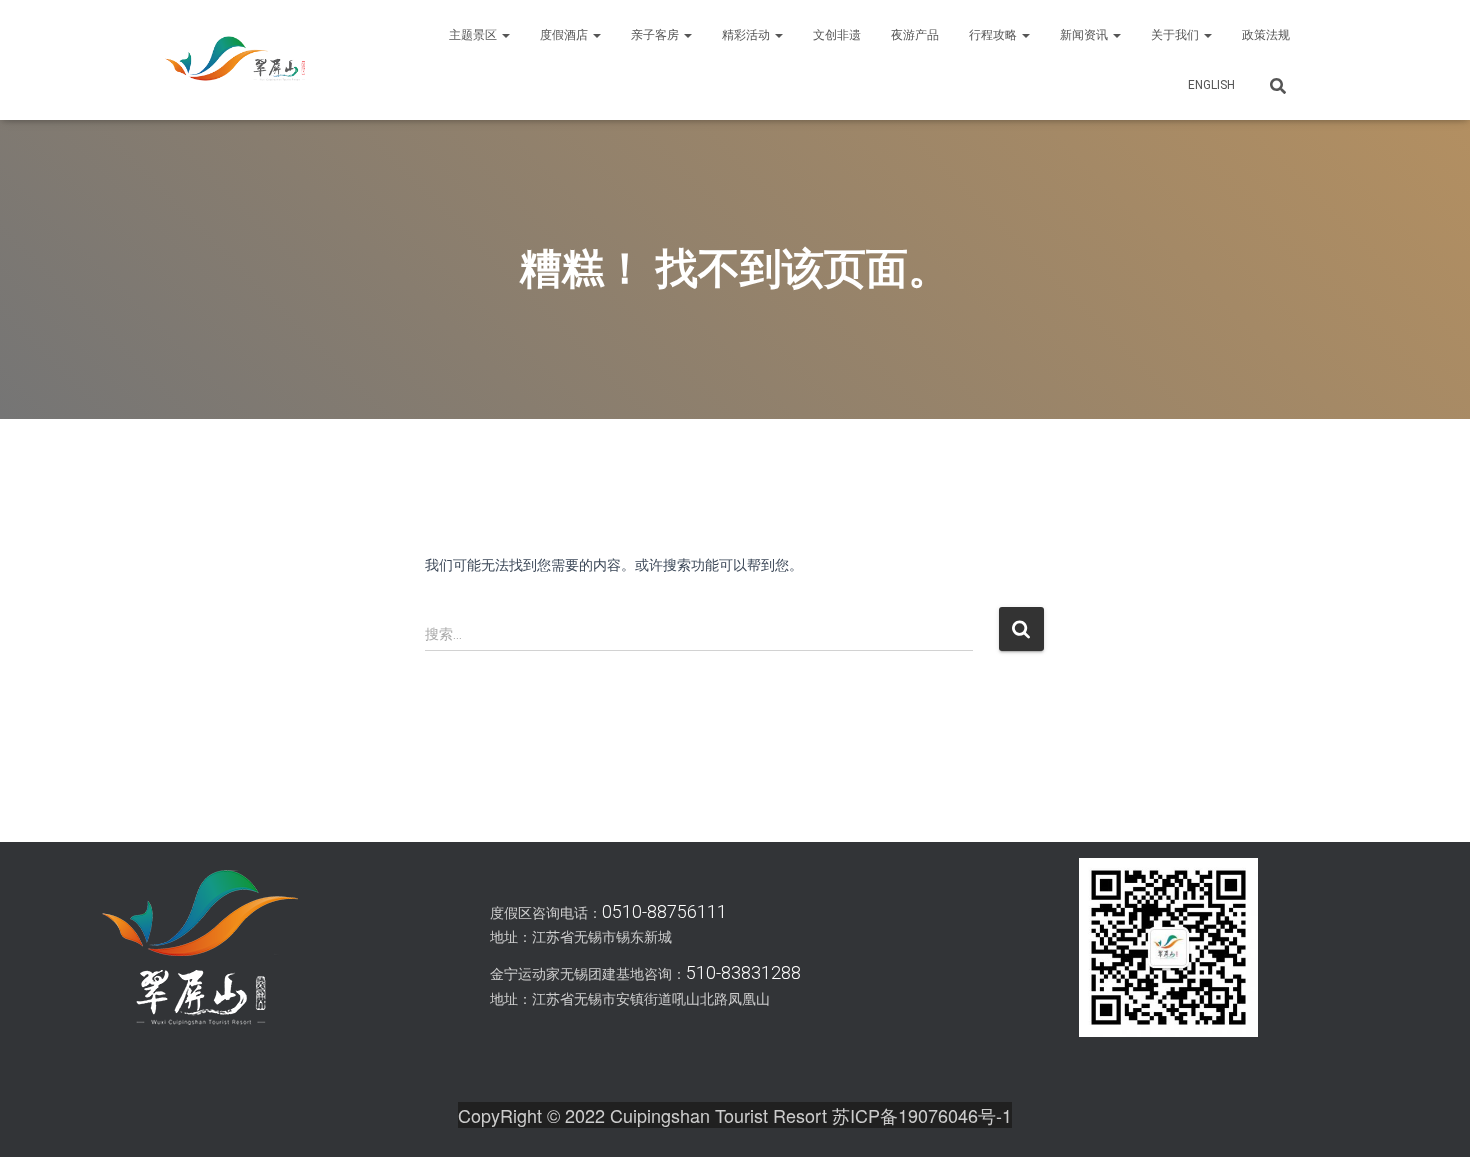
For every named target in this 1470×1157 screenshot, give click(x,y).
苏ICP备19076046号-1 (922, 1115)
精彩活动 (747, 35)
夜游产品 (915, 35)
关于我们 (1176, 35)
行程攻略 (994, 35)
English (1211, 85)
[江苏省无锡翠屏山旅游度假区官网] (235, 60)
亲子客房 (656, 35)
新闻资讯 (1085, 35)
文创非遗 (837, 35)
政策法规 (1266, 35)
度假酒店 (565, 35)
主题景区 (474, 35)
